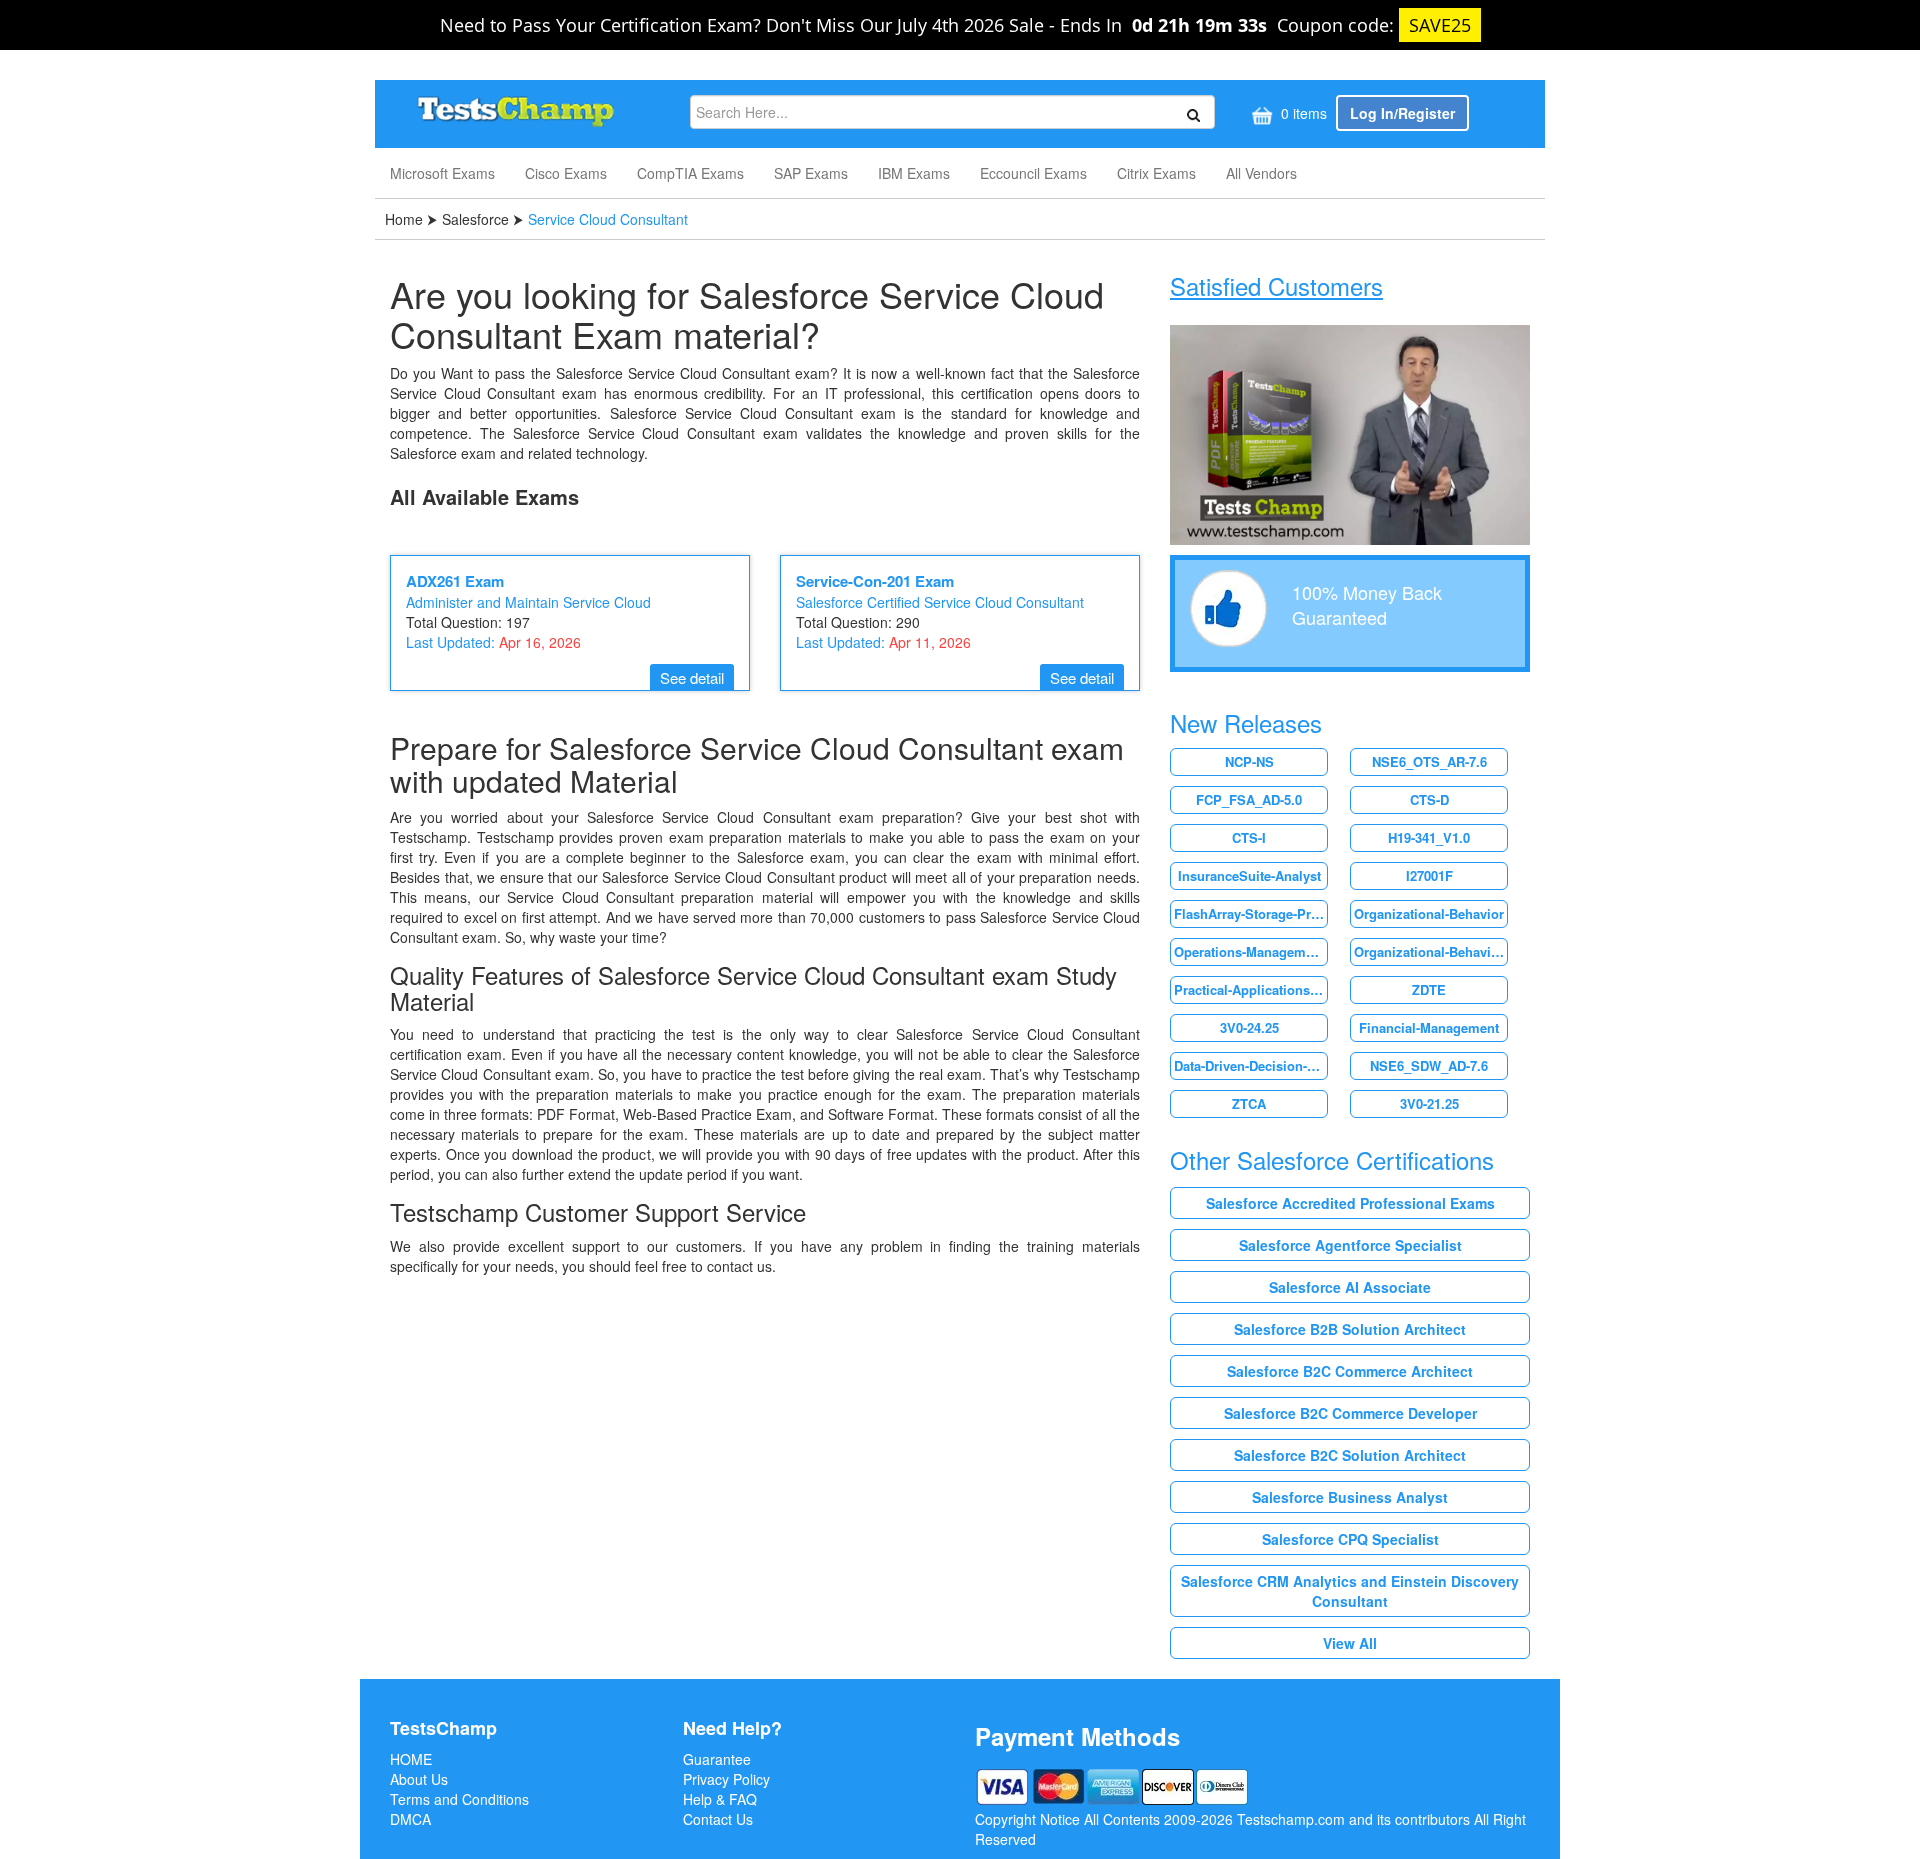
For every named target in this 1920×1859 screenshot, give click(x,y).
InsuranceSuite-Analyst (1249, 875)
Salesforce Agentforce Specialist (1350, 1245)
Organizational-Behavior (1429, 913)
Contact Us (718, 1819)
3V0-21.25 (1429, 1103)
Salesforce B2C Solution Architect (1350, 1455)
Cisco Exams (566, 173)
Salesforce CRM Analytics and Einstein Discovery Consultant (1350, 1591)
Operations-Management (1249, 951)
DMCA (410, 1819)
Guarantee (717, 1759)
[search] (1190, 113)
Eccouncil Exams (1033, 173)
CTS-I (1249, 837)
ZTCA (1249, 1103)
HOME (411, 1759)
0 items (1302, 113)
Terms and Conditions (459, 1799)
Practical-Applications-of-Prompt (1250, 989)
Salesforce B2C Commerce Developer (1350, 1413)
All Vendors (1261, 173)
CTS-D (1429, 799)
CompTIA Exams (690, 173)
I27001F (1429, 875)
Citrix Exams (1156, 173)
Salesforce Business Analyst (1350, 1497)
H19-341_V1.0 (1429, 837)
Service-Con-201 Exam (875, 581)
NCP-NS (1249, 761)
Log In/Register (1402, 113)
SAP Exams (811, 173)
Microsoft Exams (442, 173)
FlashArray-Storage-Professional (1250, 913)
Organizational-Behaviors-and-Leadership (1430, 951)
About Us (419, 1779)
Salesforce (475, 219)
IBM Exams (914, 173)
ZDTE (1429, 989)
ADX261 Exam (455, 581)
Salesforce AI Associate (1350, 1287)
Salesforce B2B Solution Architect (1350, 1329)
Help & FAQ (720, 1799)
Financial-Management (1429, 1027)
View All (1350, 1643)
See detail (692, 677)
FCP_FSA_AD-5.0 (1249, 799)
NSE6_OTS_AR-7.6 (1429, 761)
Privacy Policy (726, 1779)
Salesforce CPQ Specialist (1350, 1539)
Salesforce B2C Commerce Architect (1350, 1371)
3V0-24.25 (1249, 1027)
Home (406, 219)
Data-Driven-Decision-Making (1250, 1065)
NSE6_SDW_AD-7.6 (1429, 1065)
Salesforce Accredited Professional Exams (1350, 1203)
